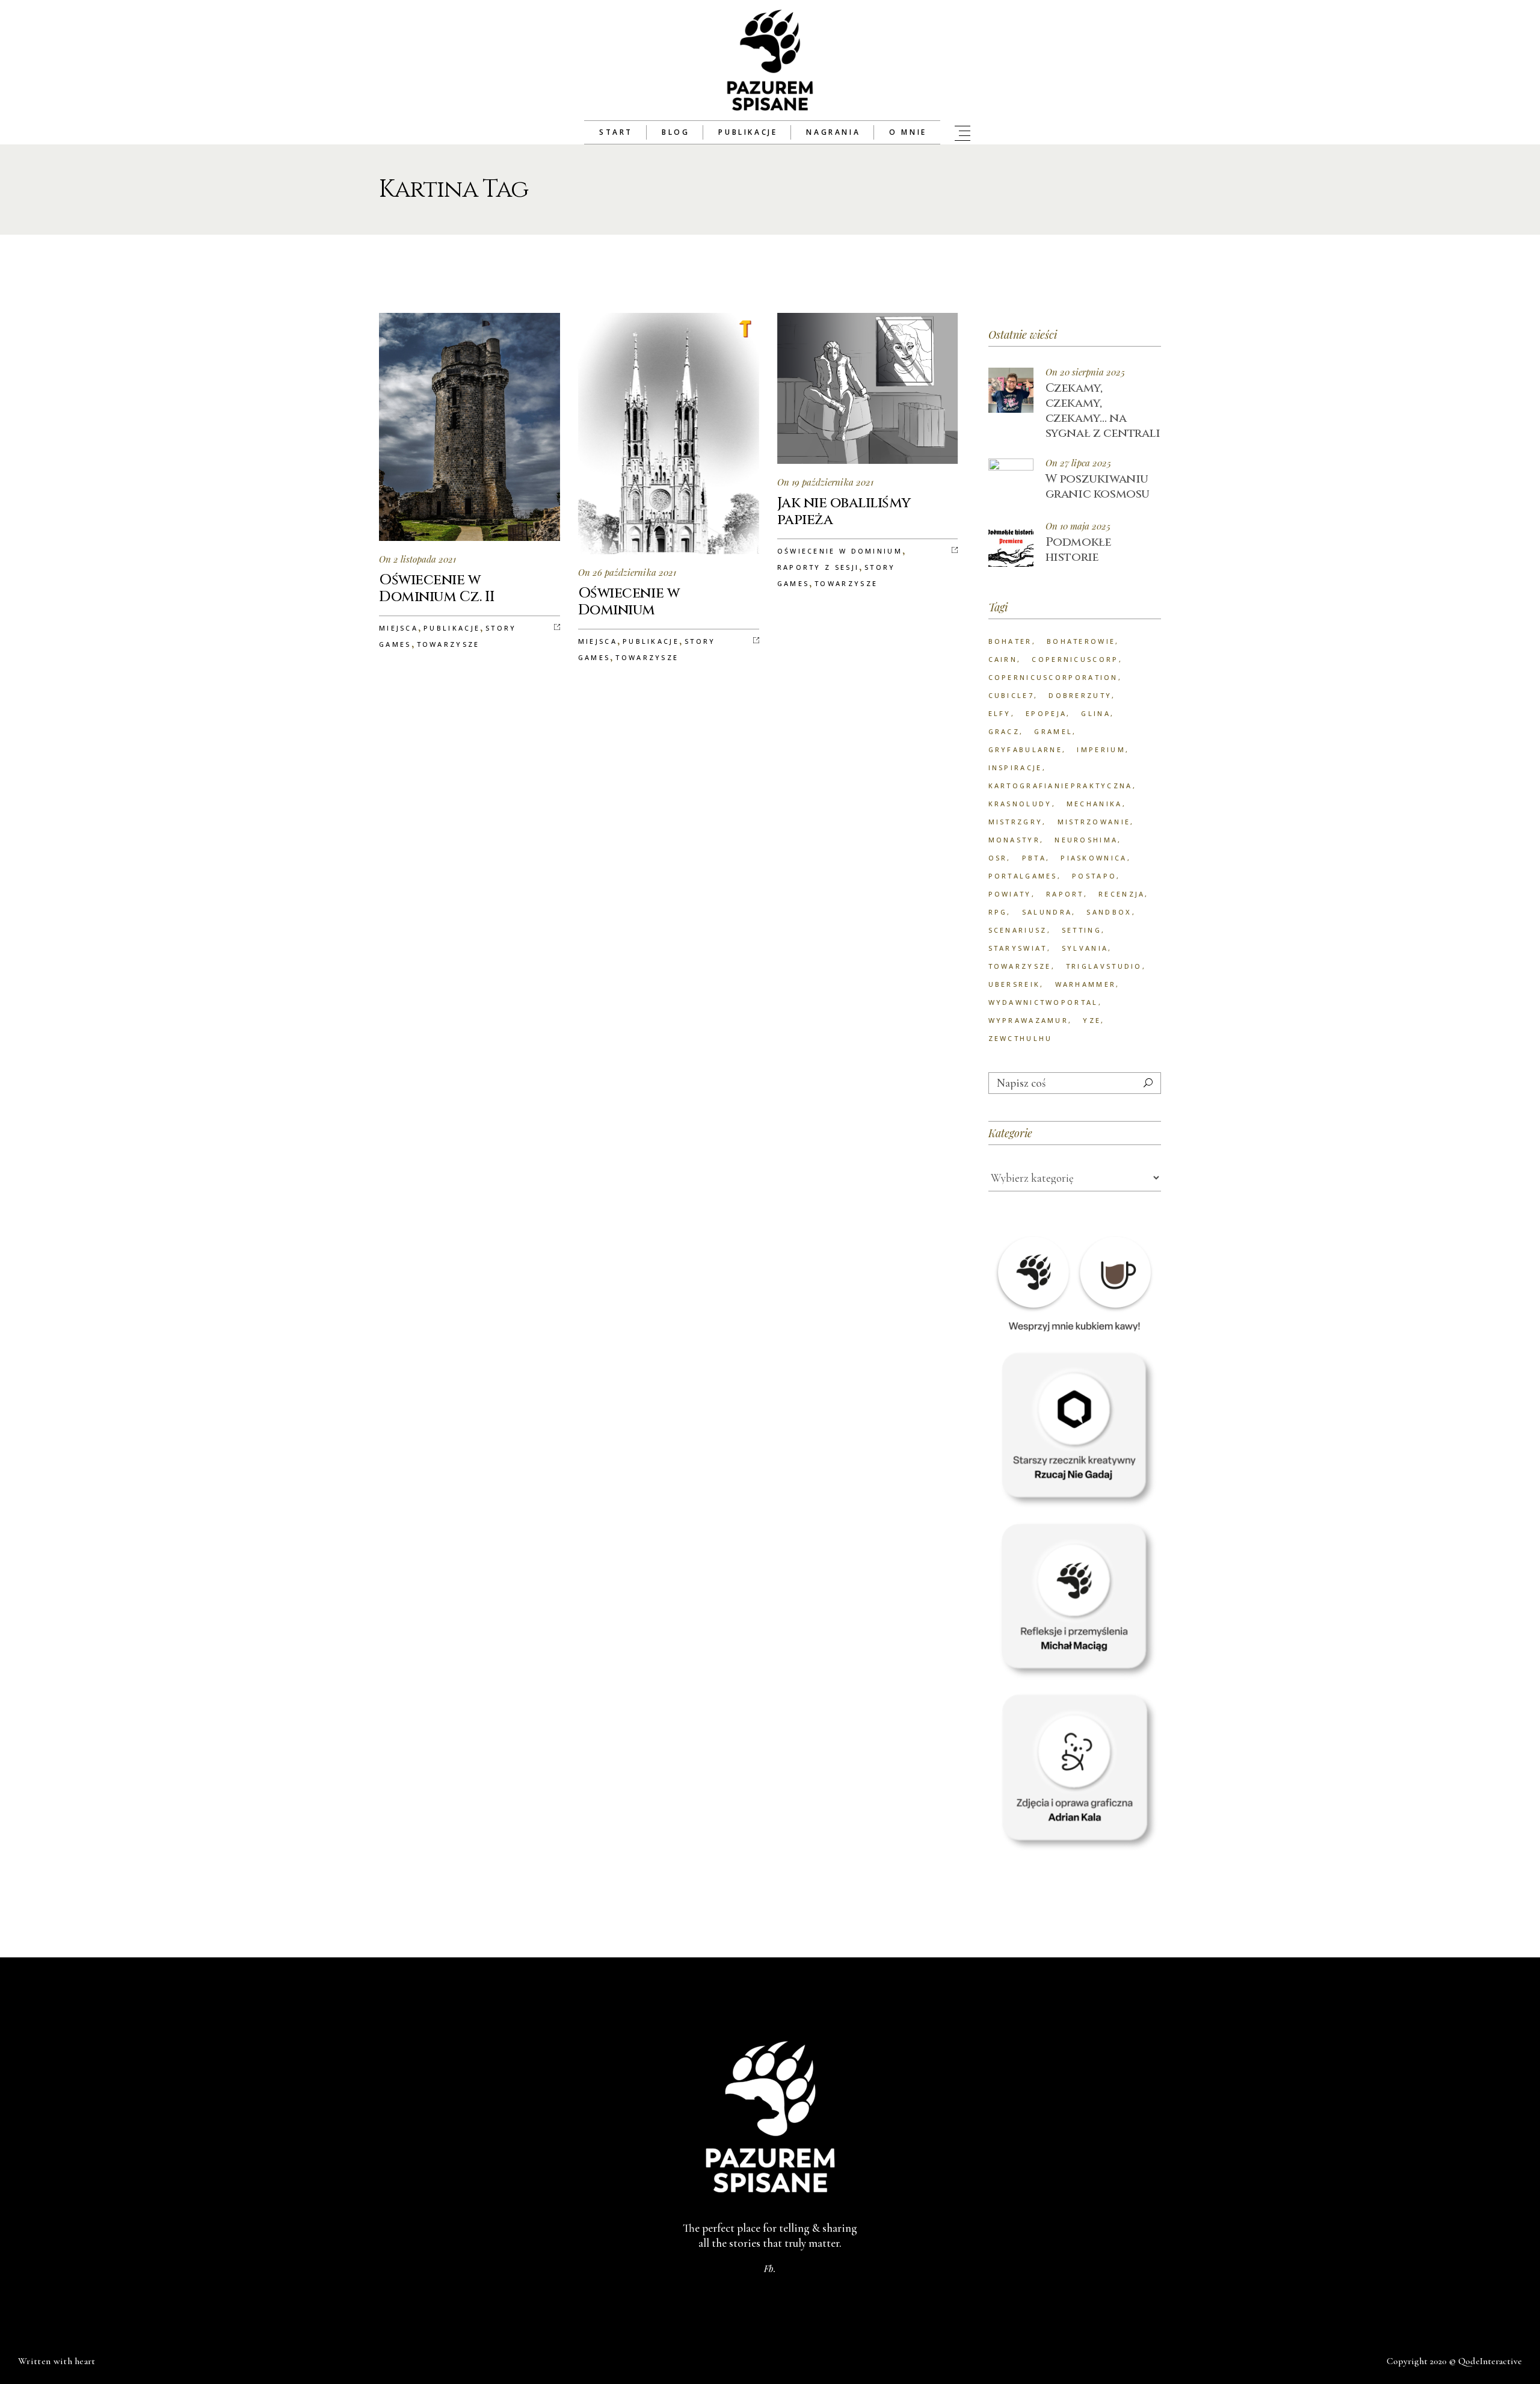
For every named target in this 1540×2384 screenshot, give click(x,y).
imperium (1101, 749)
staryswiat (1018, 948)
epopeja (1046, 713)
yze (1092, 1020)
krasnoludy (1020, 804)
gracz (1004, 731)
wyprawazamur (1029, 1020)
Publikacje (452, 628)
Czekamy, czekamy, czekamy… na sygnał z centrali (1103, 410)
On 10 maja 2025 (1078, 526)
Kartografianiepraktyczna (1061, 786)
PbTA (1034, 858)
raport (1065, 894)
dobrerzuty (1080, 695)
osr (998, 858)
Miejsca (399, 628)
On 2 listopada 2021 (417, 559)
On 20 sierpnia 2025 (1085, 372)
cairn (1003, 659)
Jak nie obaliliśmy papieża (844, 511)
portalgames (1023, 876)
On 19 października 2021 (825, 482)
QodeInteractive (1490, 2361)
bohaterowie (1081, 641)
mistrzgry (1016, 822)
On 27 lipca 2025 (1078, 463)
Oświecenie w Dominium (629, 602)
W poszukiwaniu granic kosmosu (1098, 486)
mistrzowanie (1094, 822)
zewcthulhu (1021, 1038)
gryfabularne (1026, 749)
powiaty (1010, 894)
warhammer (1086, 984)
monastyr (1014, 840)
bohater (1010, 641)
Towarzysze (448, 644)
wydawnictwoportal (1043, 1002)
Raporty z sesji (818, 567)
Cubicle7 (1011, 695)
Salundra (1047, 912)
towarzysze (1020, 966)
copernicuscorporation (1053, 677)
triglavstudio (1104, 966)
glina (1096, 713)
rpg (998, 912)
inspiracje (1015, 767)
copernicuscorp (1075, 659)
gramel (1053, 731)
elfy (1000, 713)
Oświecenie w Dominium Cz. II (437, 588)
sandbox (1109, 912)
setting (1082, 930)
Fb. (770, 2268)
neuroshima (1086, 840)
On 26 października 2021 (627, 572)
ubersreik (1015, 984)
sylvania (1085, 948)
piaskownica (1094, 858)
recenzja (1122, 894)
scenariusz (1018, 930)
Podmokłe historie (1079, 549)
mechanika (1095, 804)
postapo (1094, 876)
